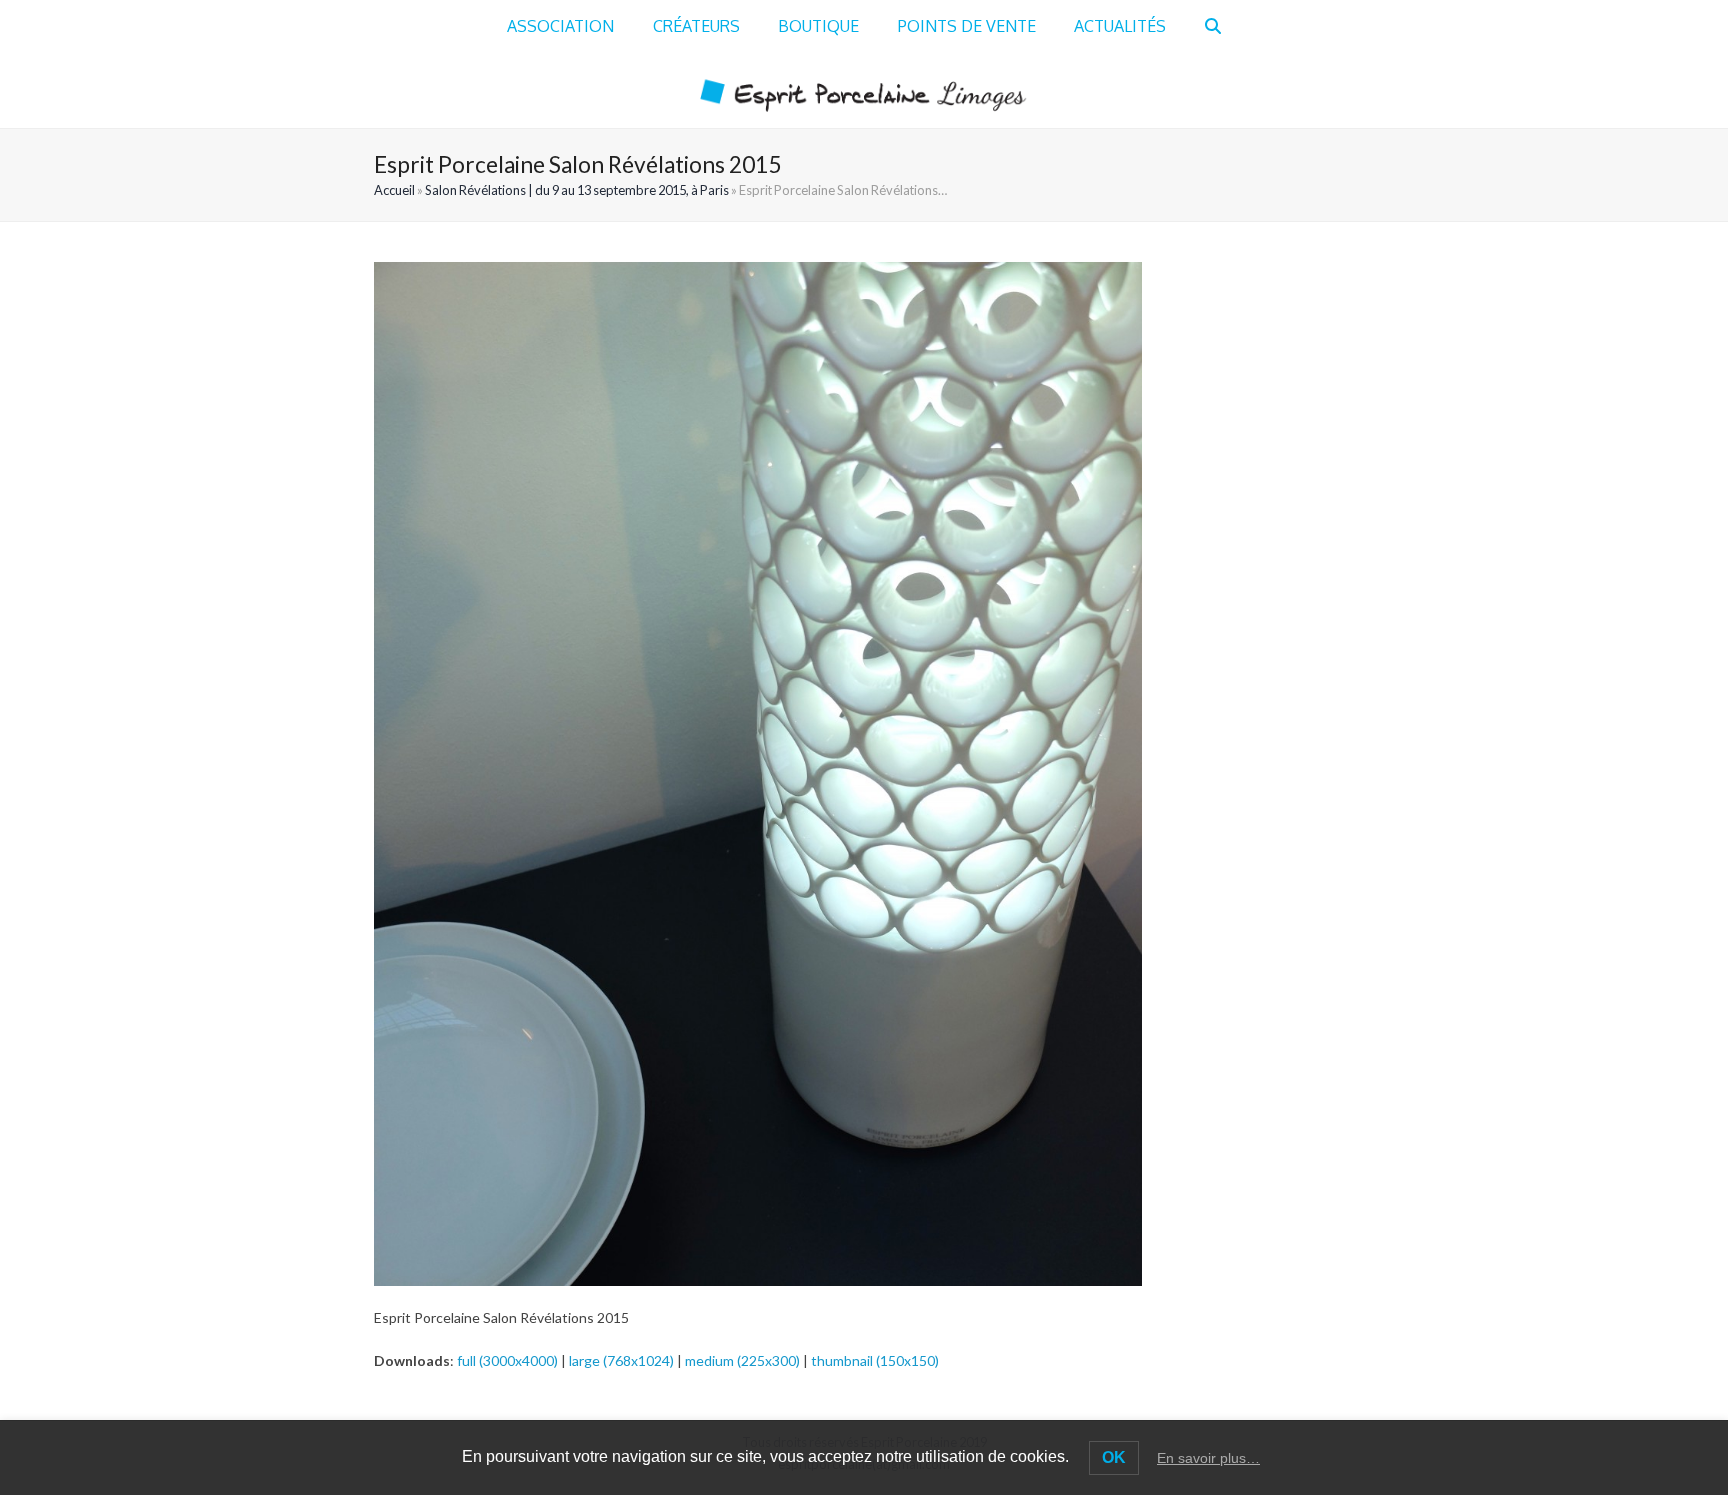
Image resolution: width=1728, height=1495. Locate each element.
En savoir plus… (1208, 1458)
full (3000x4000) (507, 1360)
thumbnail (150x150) (875, 1360)
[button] (1213, 27)
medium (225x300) (742, 1360)
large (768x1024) (621, 1360)
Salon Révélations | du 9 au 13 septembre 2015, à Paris (577, 190)
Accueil (394, 190)
